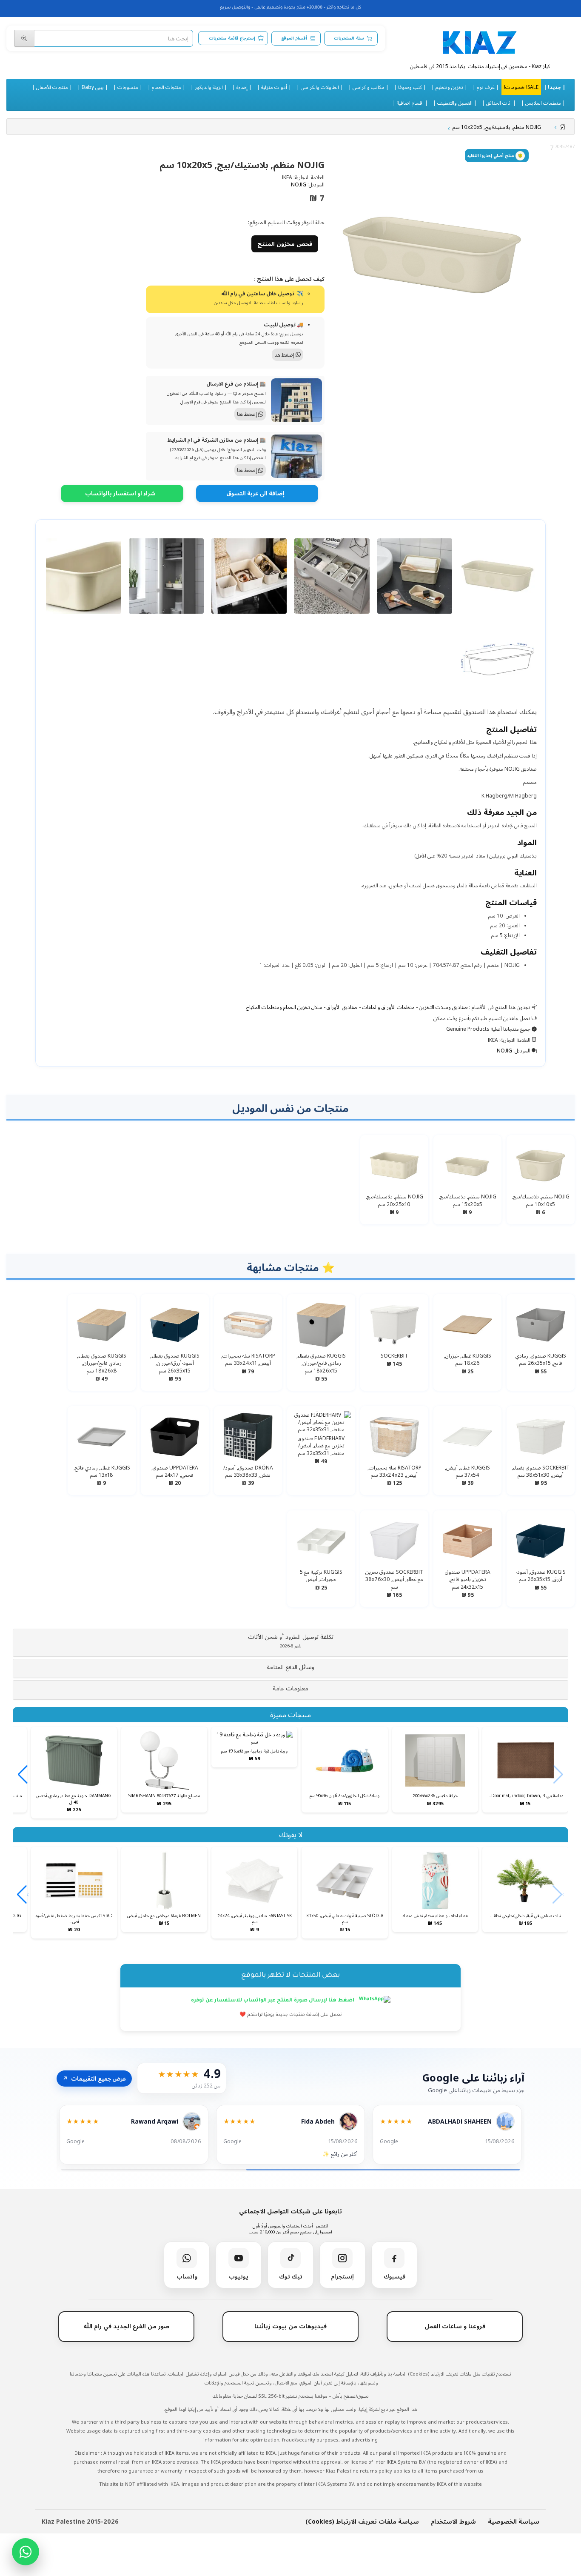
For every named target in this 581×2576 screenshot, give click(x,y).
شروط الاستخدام (453, 2521)
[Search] (24, 38)
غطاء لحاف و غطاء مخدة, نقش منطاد (435, 1916)
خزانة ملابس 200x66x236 (435, 1795)
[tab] (290, 1643)
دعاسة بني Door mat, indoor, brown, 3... (525, 1795)
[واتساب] (26, 2552)
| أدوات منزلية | (274, 87)
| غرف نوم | (486, 87)
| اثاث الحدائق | (499, 103)
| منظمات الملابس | (543, 103)
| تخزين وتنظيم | (449, 87)
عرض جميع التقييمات (94, 2079)
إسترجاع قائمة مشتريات (232, 38)
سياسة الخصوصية (514, 2521)
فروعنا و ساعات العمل (455, 2326)
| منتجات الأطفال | (52, 87)
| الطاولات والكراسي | (320, 87)
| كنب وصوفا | (410, 87)
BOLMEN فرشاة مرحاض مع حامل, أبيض (164, 1916)
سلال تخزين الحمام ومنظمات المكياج (284, 1007)
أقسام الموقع (294, 38)
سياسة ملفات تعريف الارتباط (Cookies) (362, 2521)
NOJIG (299, 184)
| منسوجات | (128, 87)
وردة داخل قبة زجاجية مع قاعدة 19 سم (254, 1751)
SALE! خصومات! (521, 87)
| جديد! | (554, 87)
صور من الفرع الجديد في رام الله (127, 2326)
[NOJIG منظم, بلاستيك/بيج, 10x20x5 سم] (432, 255)
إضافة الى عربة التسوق (255, 493)
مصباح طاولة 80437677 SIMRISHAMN (164, 1795)
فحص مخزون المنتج (285, 244)
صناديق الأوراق (342, 1007)
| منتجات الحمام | (167, 87)
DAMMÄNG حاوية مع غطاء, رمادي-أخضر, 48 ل (74, 1798)
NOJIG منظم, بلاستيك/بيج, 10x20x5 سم (497, 127)
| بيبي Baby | (93, 87)
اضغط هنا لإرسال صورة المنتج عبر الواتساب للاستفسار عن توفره (273, 2001)
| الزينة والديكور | (209, 87)
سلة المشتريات (349, 38)
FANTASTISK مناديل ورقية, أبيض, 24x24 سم (255, 1918)
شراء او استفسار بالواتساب (120, 493)
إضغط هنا (285, 355)
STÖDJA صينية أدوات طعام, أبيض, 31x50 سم (345, 1918)
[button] (290, 1641)
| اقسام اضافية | (410, 103)
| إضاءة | (242, 87)
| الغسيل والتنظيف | (455, 103)
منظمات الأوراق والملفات (388, 1007)
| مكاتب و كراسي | (369, 87)
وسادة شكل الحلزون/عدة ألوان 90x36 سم (345, 1795)
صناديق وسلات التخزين (443, 1007)
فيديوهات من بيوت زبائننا (290, 2326)
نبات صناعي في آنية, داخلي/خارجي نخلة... (525, 1916)
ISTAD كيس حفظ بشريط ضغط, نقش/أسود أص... (74, 1918)
